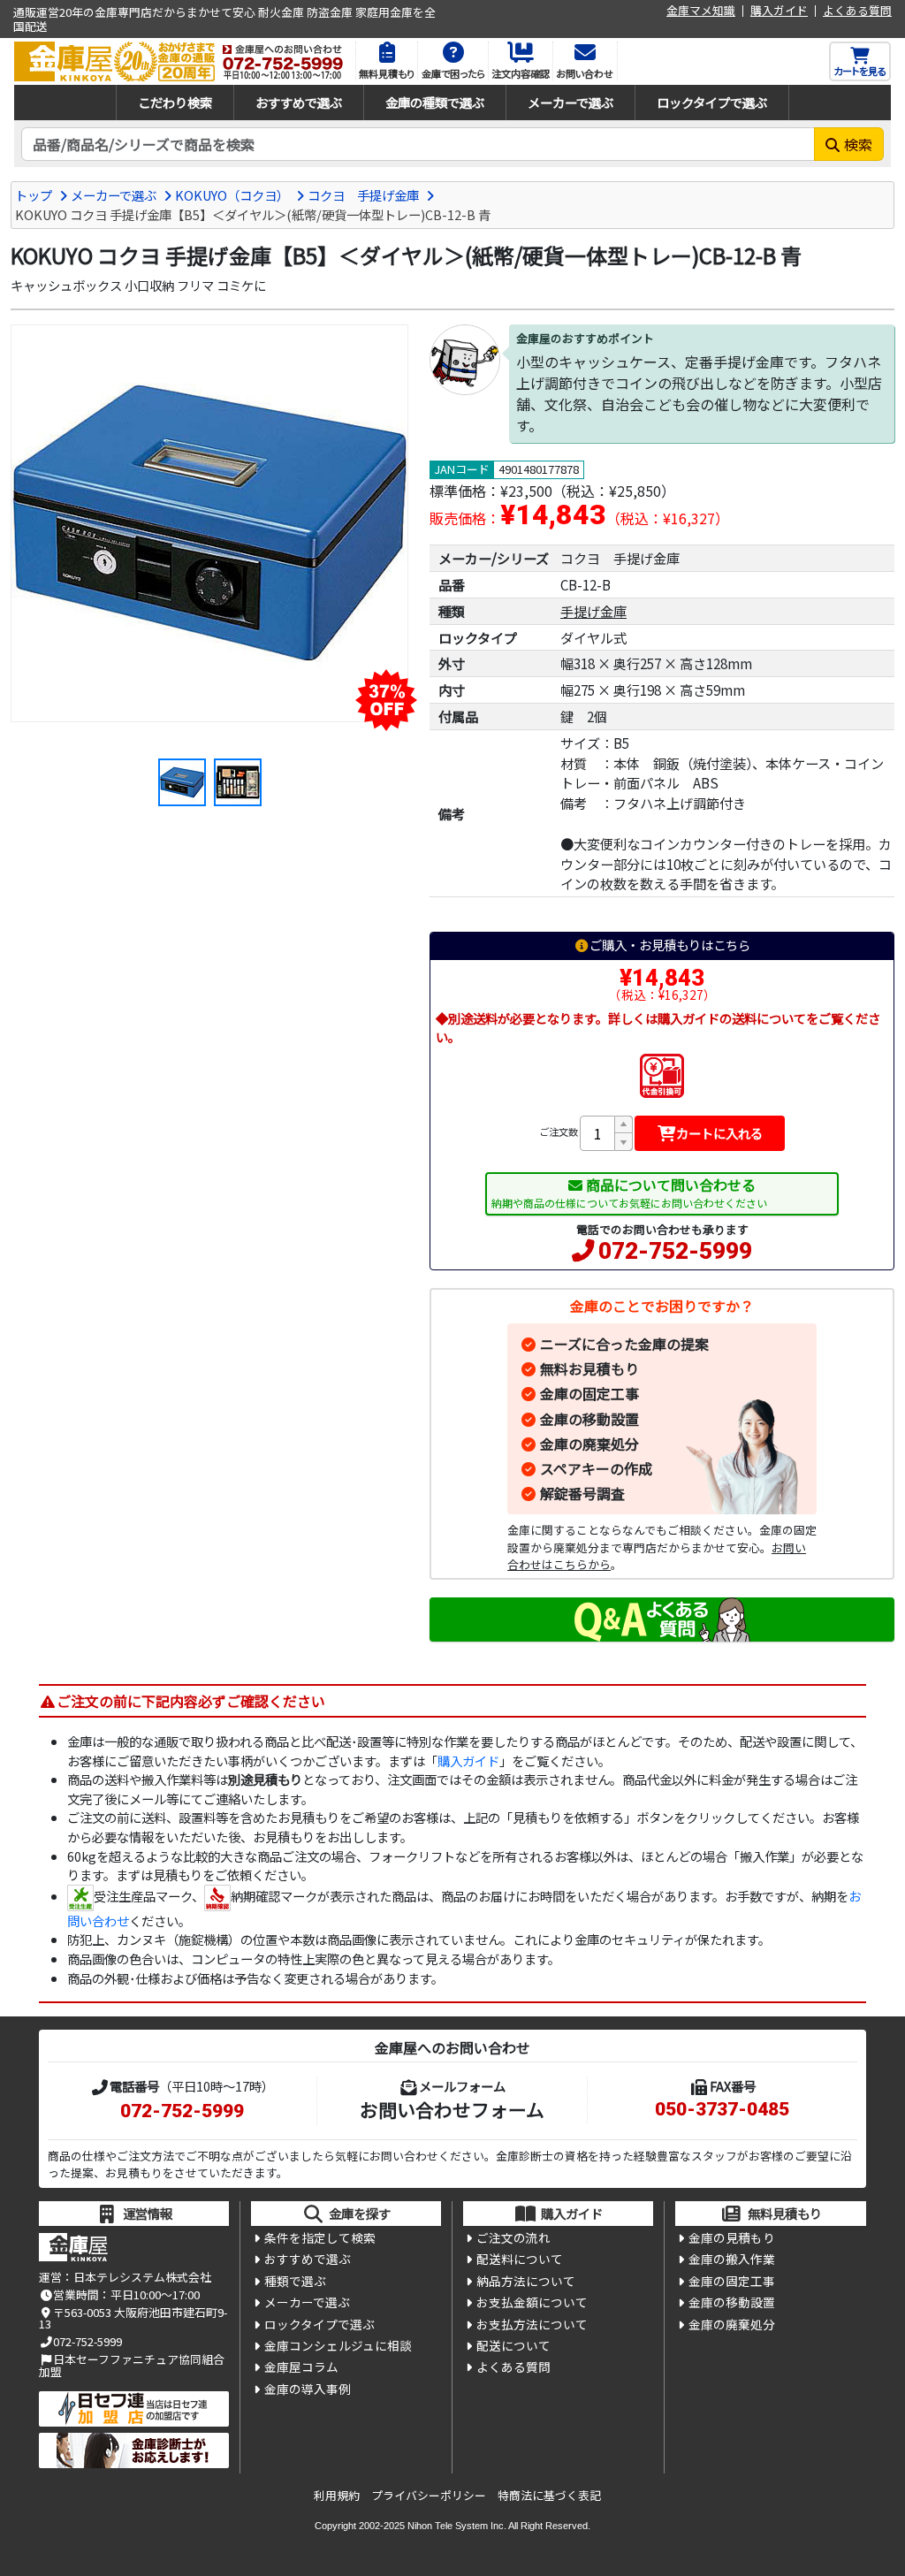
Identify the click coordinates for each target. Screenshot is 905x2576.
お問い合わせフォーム (452, 2109)
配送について (513, 2345)
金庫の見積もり (732, 2237)
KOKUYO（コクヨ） (232, 195)
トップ (34, 195)
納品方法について (526, 2281)
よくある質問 (857, 11)
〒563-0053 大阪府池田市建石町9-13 (133, 2318)
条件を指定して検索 (320, 2237)
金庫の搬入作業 (732, 2259)
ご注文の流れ (513, 2237)
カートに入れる (719, 1133)
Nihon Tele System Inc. (457, 2526)
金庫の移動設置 (589, 1419)
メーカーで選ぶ (570, 102)
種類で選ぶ (295, 2281)
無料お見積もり (589, 1368)
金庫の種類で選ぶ (435, 102)
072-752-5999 (675, 1251)
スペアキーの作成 (596, 1468)
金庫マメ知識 (701, 11)
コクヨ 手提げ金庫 (363, 195)
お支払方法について (532, 2324)
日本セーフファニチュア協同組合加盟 (132, 2365)
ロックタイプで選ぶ (712, 102)
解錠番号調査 (582, 1493)
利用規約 (337, 2495)
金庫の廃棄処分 (589, 1444)
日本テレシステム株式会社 (142, 2277)
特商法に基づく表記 (549, 2495)
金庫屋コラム (301, 2366)
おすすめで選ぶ (299, 102)
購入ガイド (779, 11)
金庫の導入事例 (308, 2389)
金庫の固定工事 (589, 1393)
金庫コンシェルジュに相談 (338, 2345)
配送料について (520, 2259)
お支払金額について (532, 2302)
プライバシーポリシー (429, 2495)
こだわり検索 (175, 102)
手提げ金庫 (593, 611)
